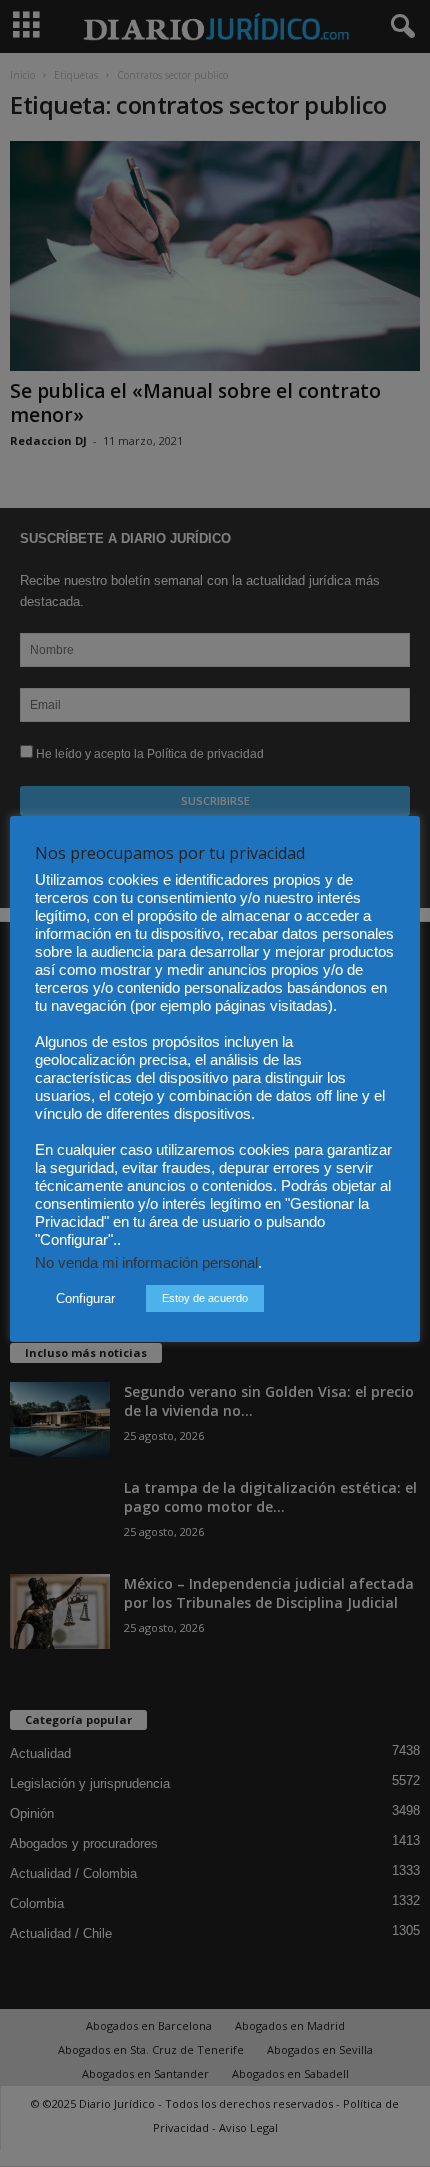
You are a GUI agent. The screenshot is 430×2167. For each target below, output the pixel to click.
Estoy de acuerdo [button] (205, 1298)
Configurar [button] (85, 1298)
